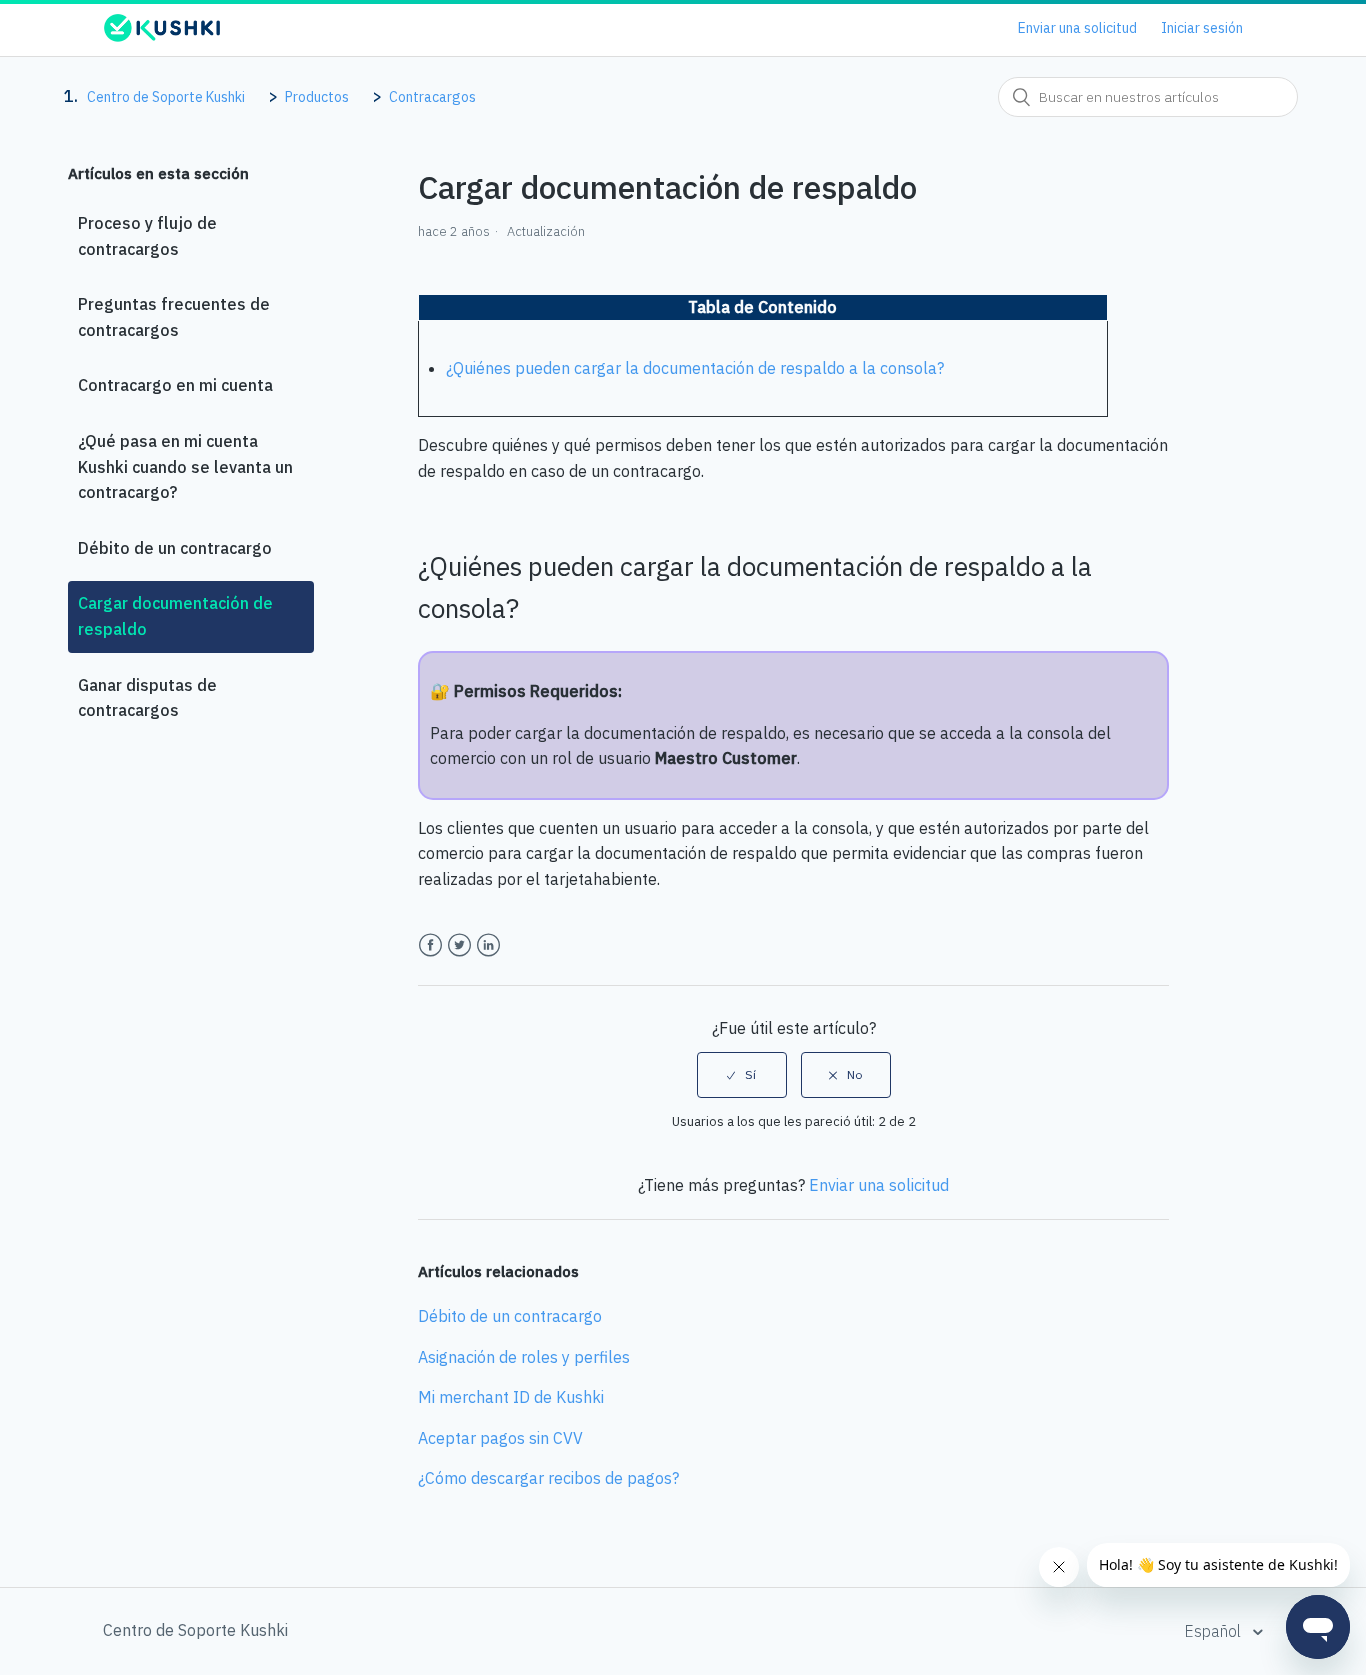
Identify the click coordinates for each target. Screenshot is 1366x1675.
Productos (317, 97)
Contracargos (432, 97)
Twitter (459, 945)
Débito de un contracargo (175, 548)
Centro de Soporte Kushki (166, 97)
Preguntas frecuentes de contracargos (174, 317)
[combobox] (1148, 97)
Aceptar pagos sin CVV (500, 1438)
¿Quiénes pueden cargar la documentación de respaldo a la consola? (695, 368)
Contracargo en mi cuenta (175, 385)
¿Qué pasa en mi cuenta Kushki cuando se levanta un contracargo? (185, 466)
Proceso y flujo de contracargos (147, 236)
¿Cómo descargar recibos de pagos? (548, 1478)
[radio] (742, 1075)
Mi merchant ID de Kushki (511, 1397)
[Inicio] (162, 37)
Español (1214, 1631)
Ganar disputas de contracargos (147, 698)
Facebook (430, 945)
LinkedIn (488, 945)
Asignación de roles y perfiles (524, 1357)
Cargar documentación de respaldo (175, 616)
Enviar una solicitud (1077, 28)
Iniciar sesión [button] (1202, 28)
